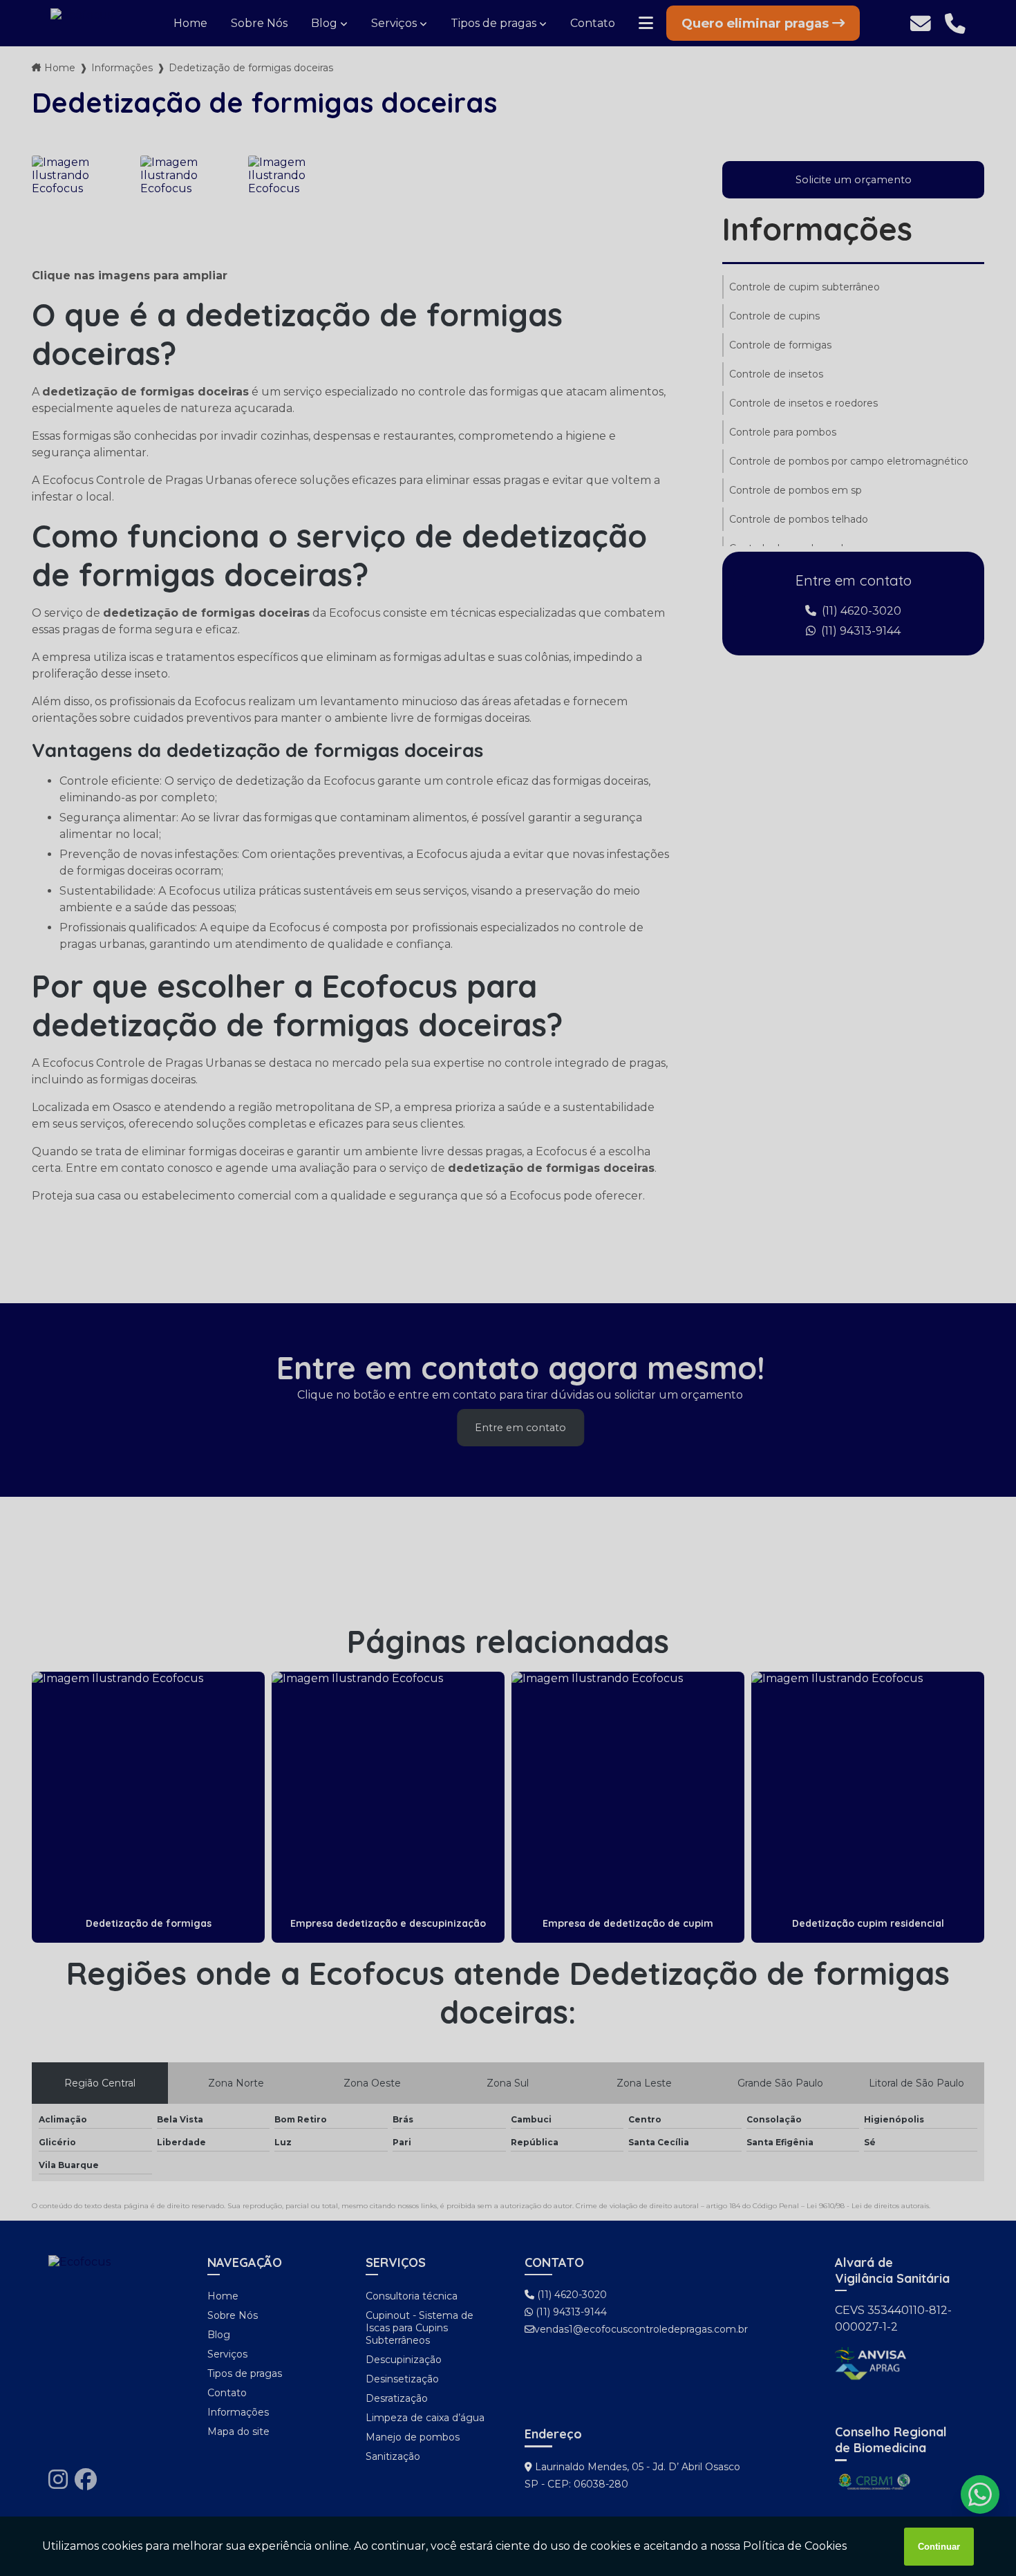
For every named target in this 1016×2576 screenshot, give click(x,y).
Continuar (939, 2547)
